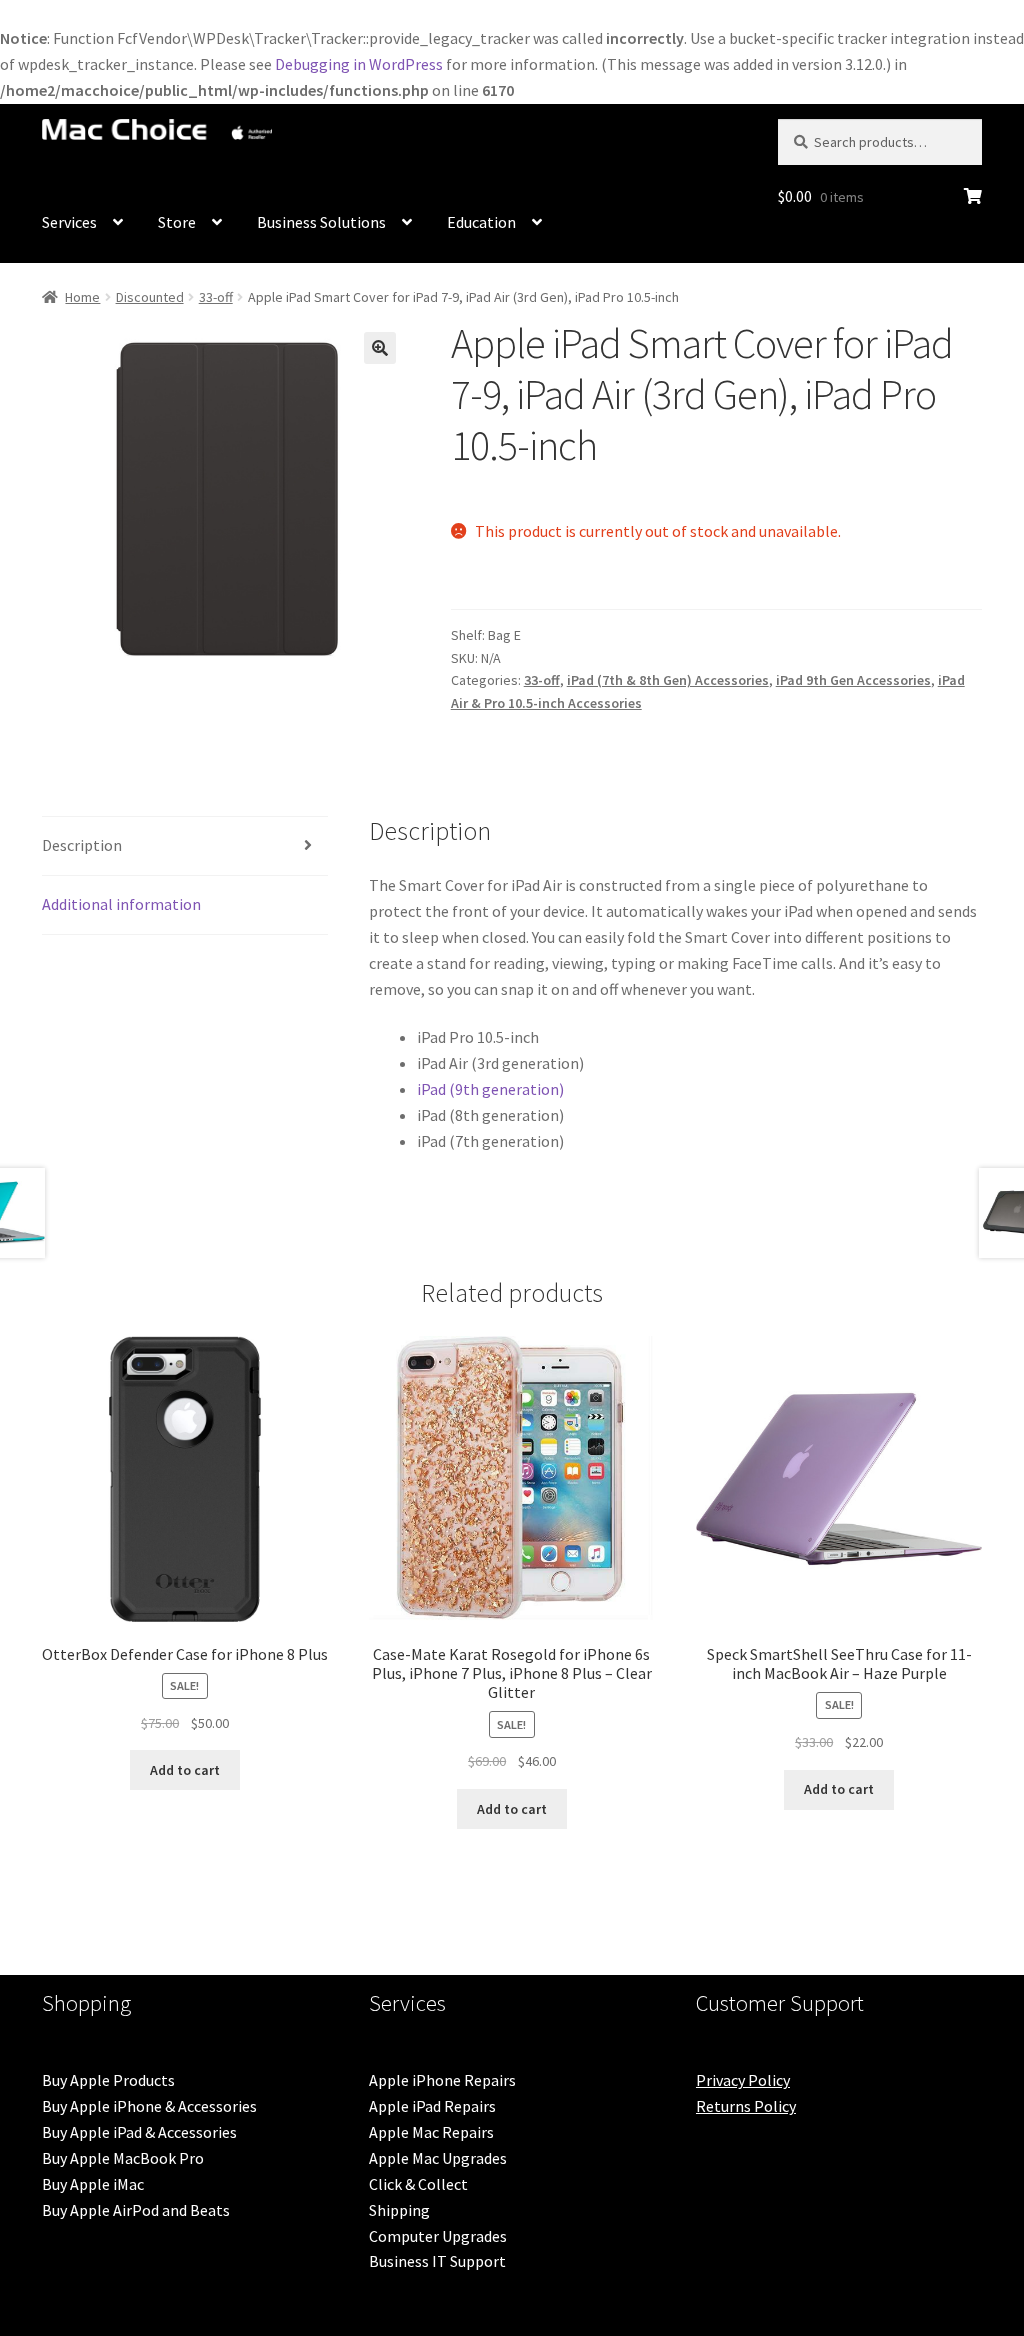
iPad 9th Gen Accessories (853, 680)
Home (82, 297)
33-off (216, 297)
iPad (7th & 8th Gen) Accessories (668, 680)
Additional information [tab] (121, 904)
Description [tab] (82, 845)
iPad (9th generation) (490, 1089)
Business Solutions (321, 222)
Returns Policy (746, 2106)
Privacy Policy (743, 2080)
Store (177, 222)
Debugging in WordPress (359, 64)
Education (481, 222)
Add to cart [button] (185, 1770)
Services (69, 222)
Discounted (150, 297)
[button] (380, 348)
